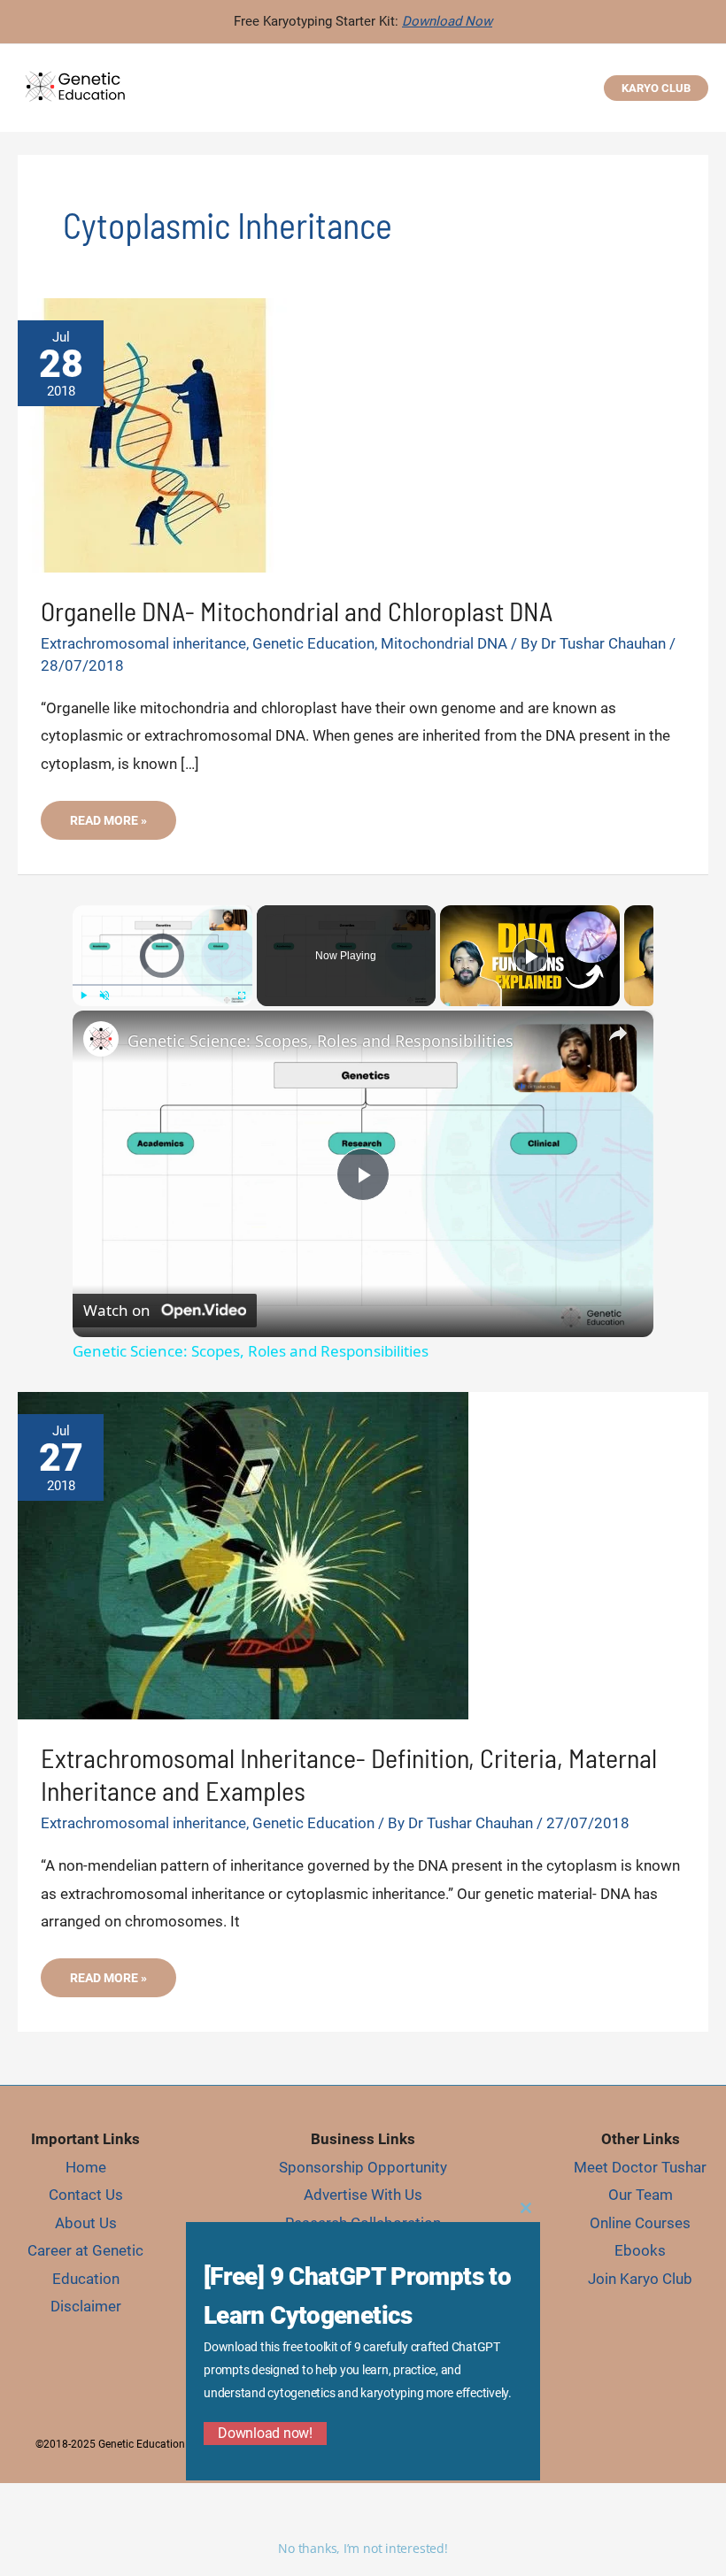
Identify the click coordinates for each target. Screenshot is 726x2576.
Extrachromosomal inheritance (143, 643)
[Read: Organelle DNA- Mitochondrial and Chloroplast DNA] (155, 434)
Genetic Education (313, 643)
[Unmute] (104, 996)
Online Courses (640, 2223)
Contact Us (86, 2195)
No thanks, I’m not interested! (363, 2548)
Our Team (641, 2195)
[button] (656, 88)
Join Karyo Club (640, 2279)
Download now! (265, 2433)
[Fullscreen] (242, 996)
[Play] (83, 996)
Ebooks (640, 2250)
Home (86, 2167)
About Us (86, 2223)
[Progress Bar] (162, 985)
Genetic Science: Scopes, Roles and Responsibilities (321, 1041)
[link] (101, 1039)
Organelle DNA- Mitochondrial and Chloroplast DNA (297, 611)
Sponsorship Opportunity (363, 2167)
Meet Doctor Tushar (640, 2167)
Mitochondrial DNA (444, 643)
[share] (618, 1034)
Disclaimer (86, 2306)
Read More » (119, 826)
